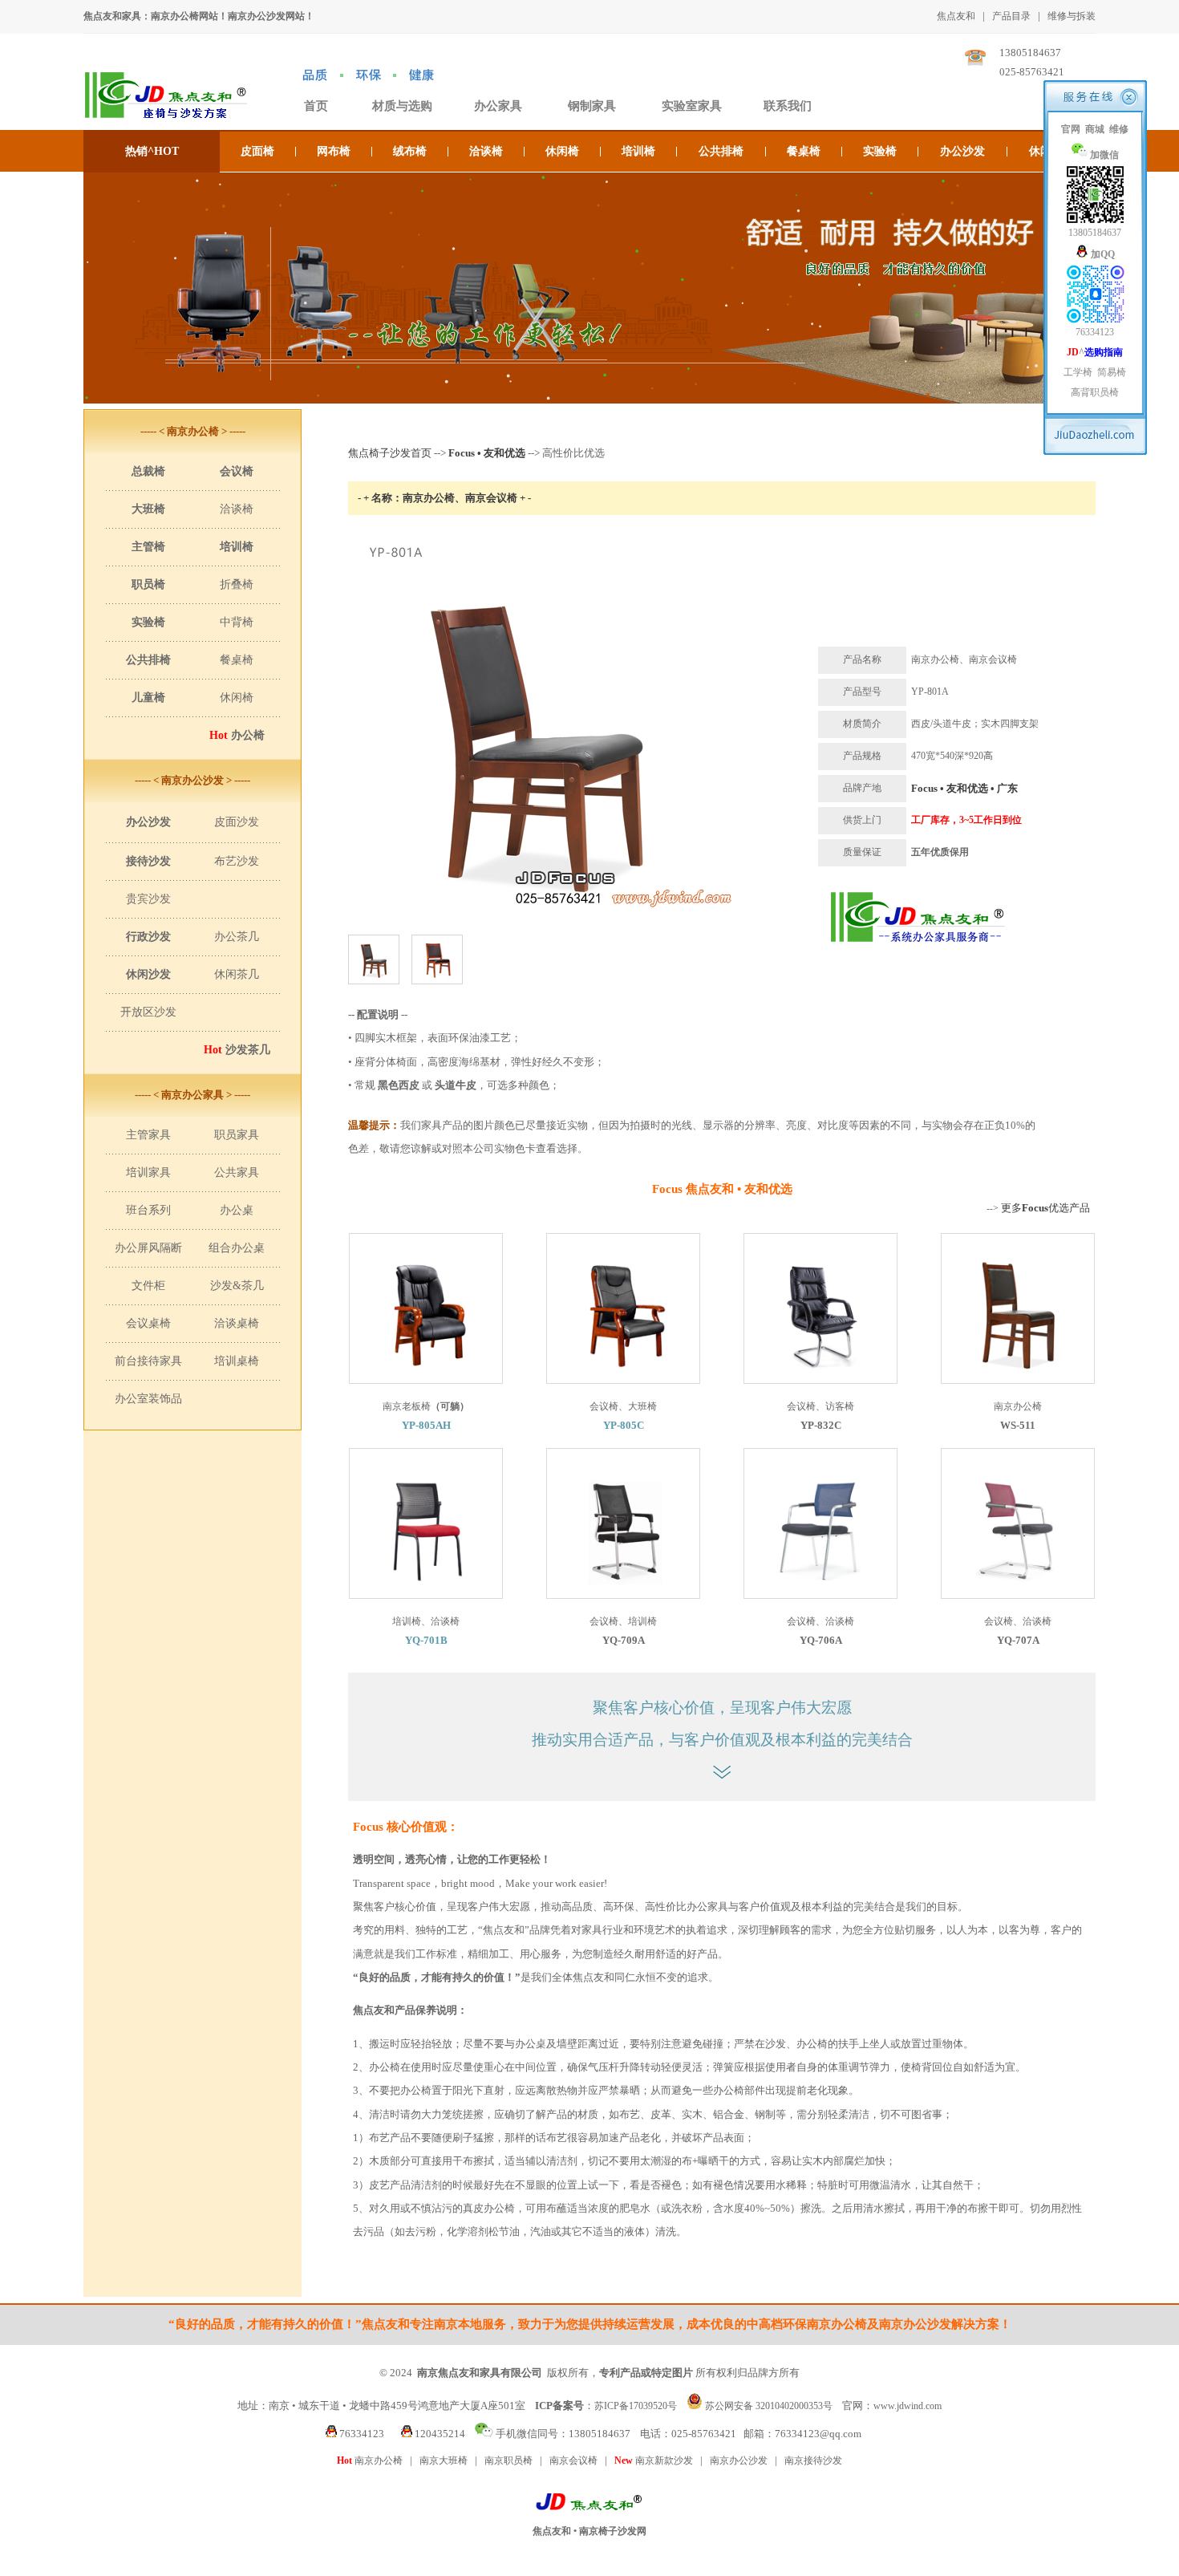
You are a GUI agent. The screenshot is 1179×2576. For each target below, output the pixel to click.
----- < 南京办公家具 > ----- (192, 1095)
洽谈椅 (486, 151)
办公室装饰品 (148, 1399)
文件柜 (148, 1286)
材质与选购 (402, 106)
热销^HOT (152, 151)
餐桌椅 (804, 151)
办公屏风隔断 (148, 1248)
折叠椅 (237, 584)
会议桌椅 (148, 1323)
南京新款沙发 (654, 2460)
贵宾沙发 (148, 899)
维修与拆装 (1072, 16)
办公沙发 (962, 151)
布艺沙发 (237, 861)
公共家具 (237, 1172)
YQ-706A (821, 1640)
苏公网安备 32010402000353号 (769, 2406)
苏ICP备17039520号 (636, 2406)
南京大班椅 (444, 2460)
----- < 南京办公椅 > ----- (193, 431)
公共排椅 (721, 151)
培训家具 (148, 1172)
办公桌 (237, 1210)
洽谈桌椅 (237, 1323)
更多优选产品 (1045, 1208)
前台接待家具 (148, 1361)
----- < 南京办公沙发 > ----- (192, 780)
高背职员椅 (1095, 392)
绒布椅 (410, 151)
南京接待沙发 (813, 2460)
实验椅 (880, 151)
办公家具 (498, 106)
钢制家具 (592, 106)
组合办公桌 (237, 1248)
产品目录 (1011, 16)
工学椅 (1078, 372)
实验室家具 (692, 106)
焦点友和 (956, 16)
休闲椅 (562, 151)
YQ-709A (624, 1640)
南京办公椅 (370, 2460)
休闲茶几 (237, 974)
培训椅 (638, 151)
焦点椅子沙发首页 (390, 453)
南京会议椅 (573, 2460)
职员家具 (237, 1135)
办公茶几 (237, 937)
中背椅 (237, 622)
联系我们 (788, 106)
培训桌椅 (237, 1361)
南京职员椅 (508, 2460)
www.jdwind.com (908, 2406)
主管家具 (148, 1135)
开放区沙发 (148, 1012)
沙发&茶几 (237, 1286)
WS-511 (1018, 1425)
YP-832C (821, 1425)
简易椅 (1112, 372)
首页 (316, 106)
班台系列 (148, 1210)
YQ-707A (1018, 1640)
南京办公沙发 (739, 2460)
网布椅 (334, 151)
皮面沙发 (237, 822)
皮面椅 (257, 151)
